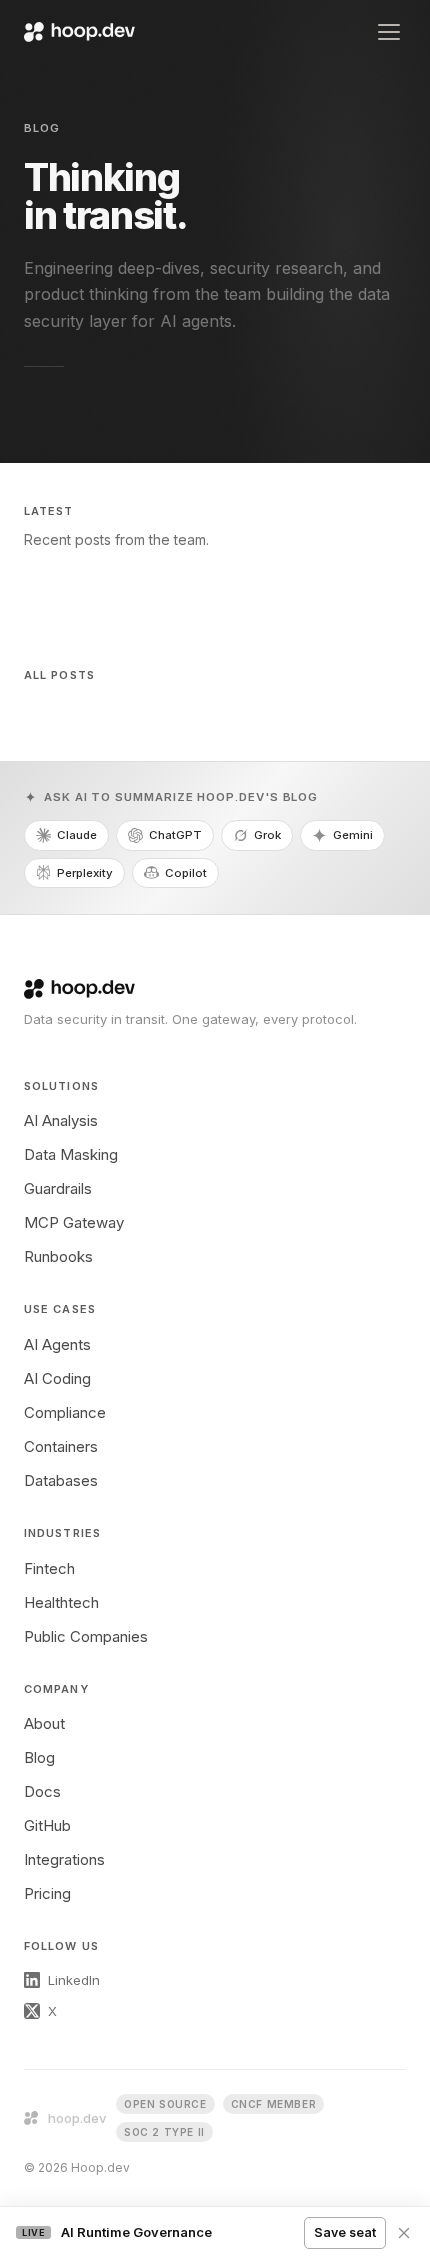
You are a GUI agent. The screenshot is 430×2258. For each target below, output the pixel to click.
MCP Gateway (74, 1222)
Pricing (47, 1893)
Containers (61, 1446)
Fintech (49, 1568)
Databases (61, 1480)
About (44, 1723)
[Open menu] (389, 32)
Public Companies (86, 1636)
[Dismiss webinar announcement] (404, 2233)
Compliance (65, 1412)
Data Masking (71, 1154)
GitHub (47, 1825)
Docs (42, 1791)
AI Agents (57, 1344)
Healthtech (61, 1602)
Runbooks (58, 1256)
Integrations (64, 1859)
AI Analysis (61, 1120)
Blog (39, 1757)
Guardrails (58, 1188)
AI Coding (57, 1378)
